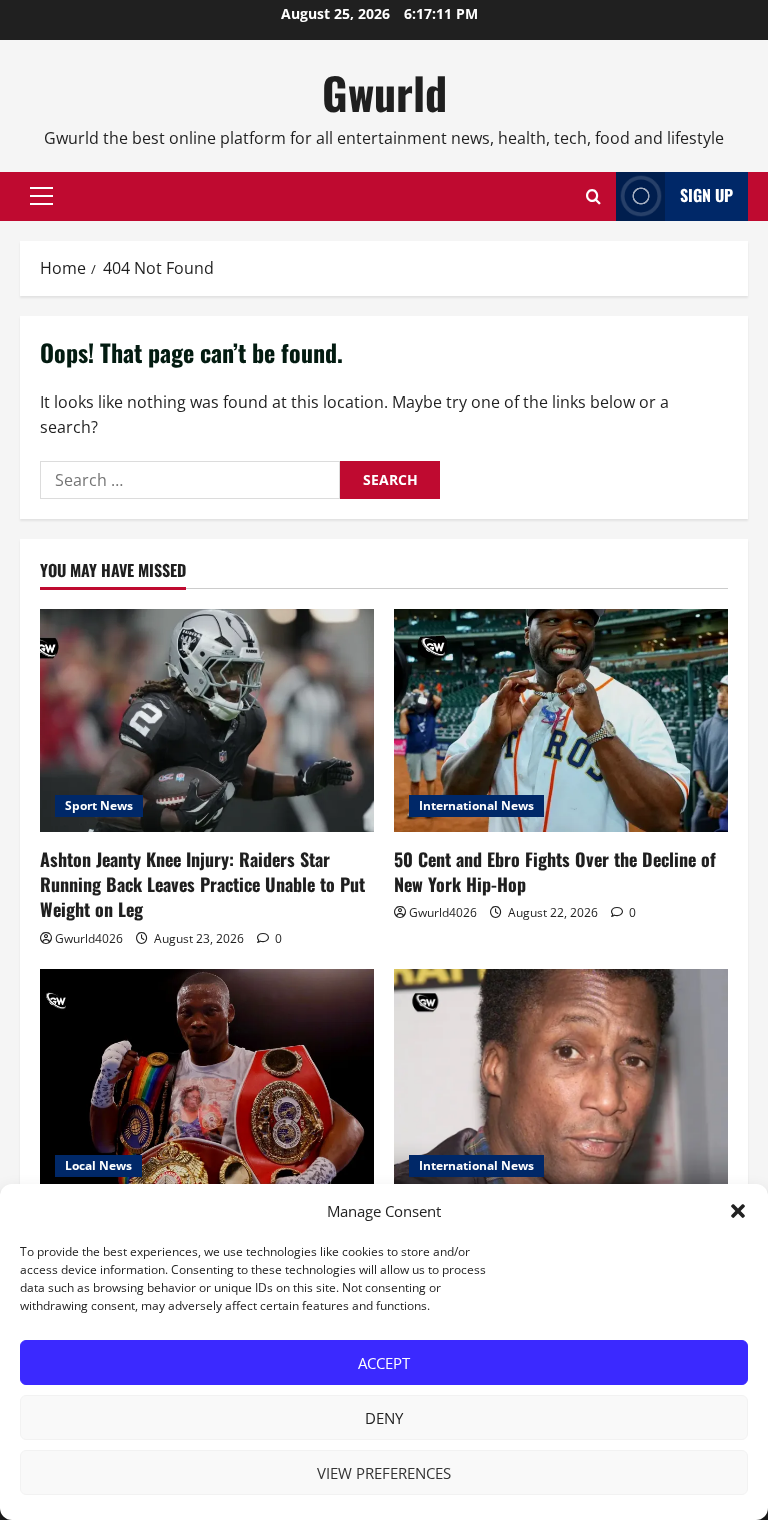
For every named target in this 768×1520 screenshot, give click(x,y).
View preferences (384, 1473)
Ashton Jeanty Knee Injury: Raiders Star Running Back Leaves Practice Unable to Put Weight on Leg (202, 884)
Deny (384, 1418)
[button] (738, 1211)
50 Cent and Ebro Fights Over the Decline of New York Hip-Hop (555, 871)
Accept (384, 1363)
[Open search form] (593, 196)
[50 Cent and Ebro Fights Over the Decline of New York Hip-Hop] (561, 720)
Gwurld (384, 92)
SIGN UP (706, 195)
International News (476, 805)
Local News (98, 1165)
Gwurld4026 (89, 938)
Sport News (99, 805)
